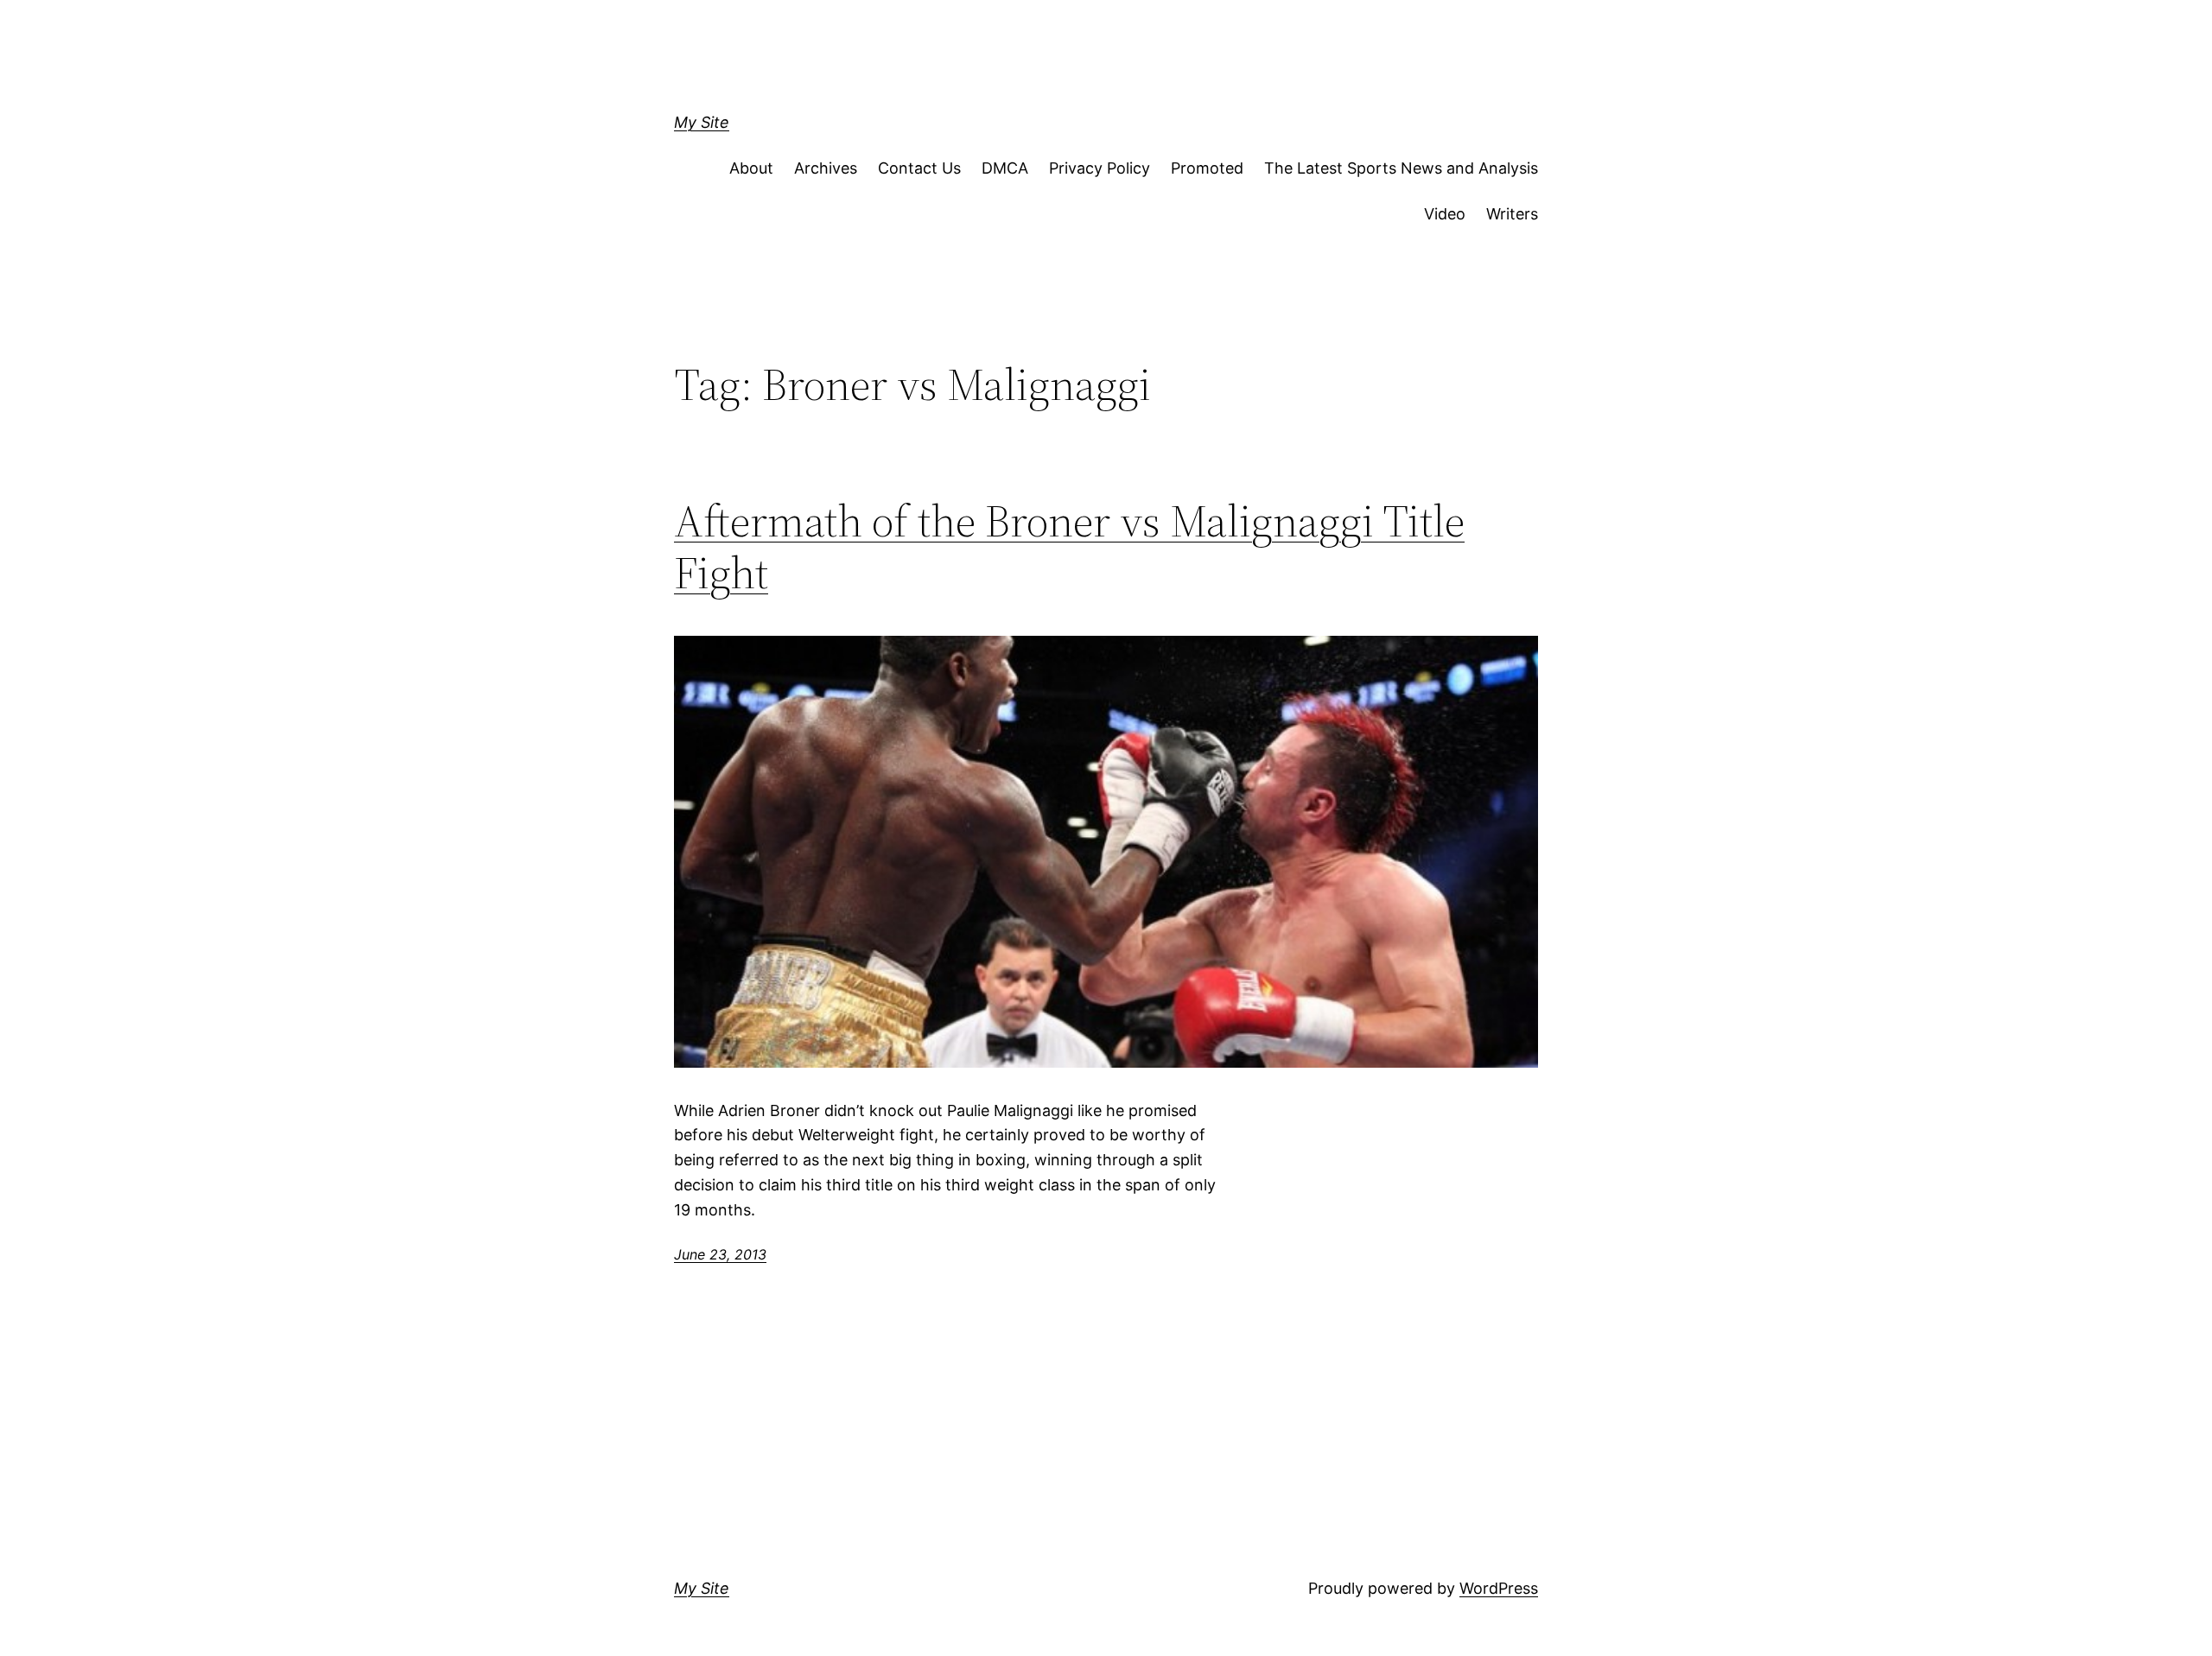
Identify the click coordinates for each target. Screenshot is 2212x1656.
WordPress (1499, 1588)
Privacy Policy (1100, 168)
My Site (702, 122)
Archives (826, 168)
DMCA (1005, 168)
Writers (1512, 214)
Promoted (1207, 168)
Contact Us (919, 168)
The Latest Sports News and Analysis (1401, 168)
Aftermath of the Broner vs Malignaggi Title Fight (1069, 547)
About (751, 168)
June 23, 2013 (720, 1254)
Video (1445, 214)
